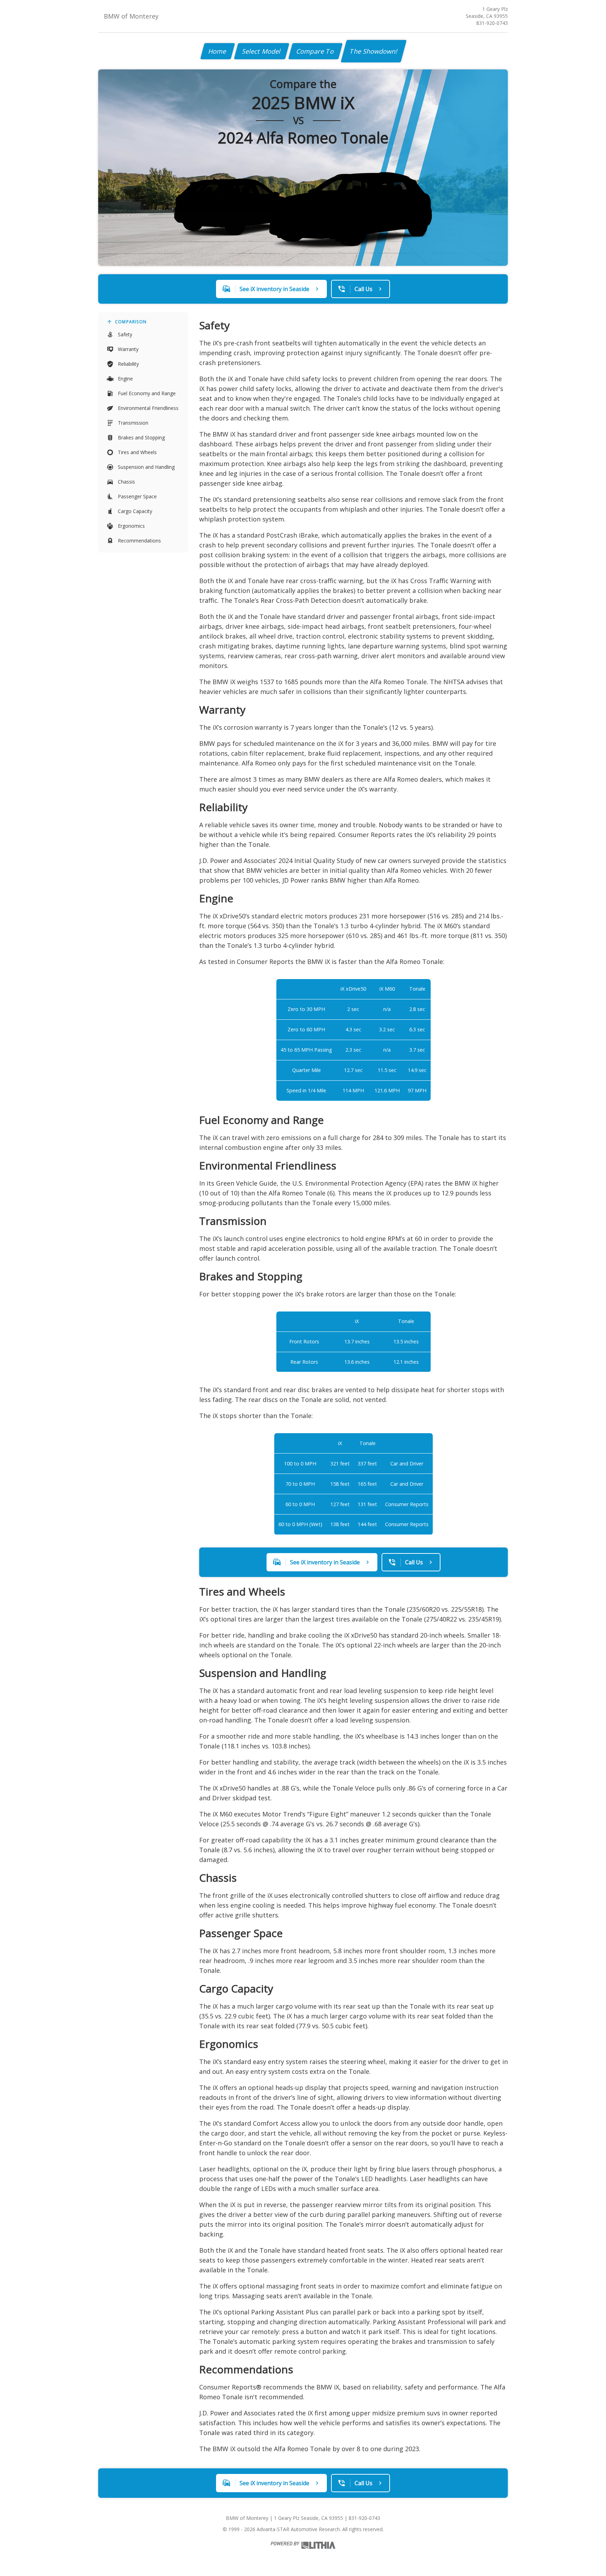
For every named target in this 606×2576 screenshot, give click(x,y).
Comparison (131, 322)
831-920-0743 (492, 23)
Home (218, 51)
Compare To (315, 51)
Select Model (262, 51)
